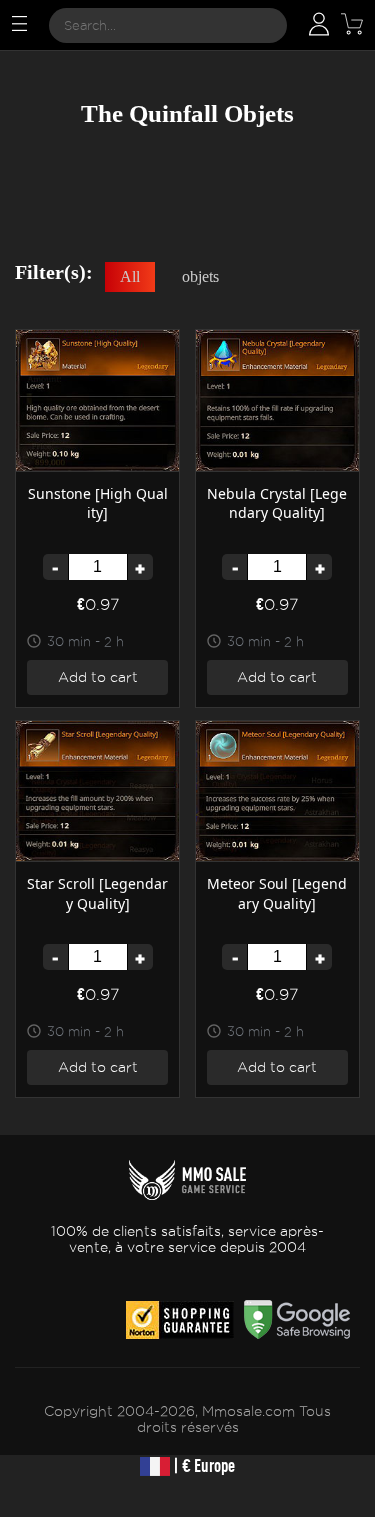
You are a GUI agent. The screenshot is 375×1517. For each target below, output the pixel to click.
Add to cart (98, 677)
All (130, 276)
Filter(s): (54, 272)
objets (200, 276)
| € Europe (202, 1465)
